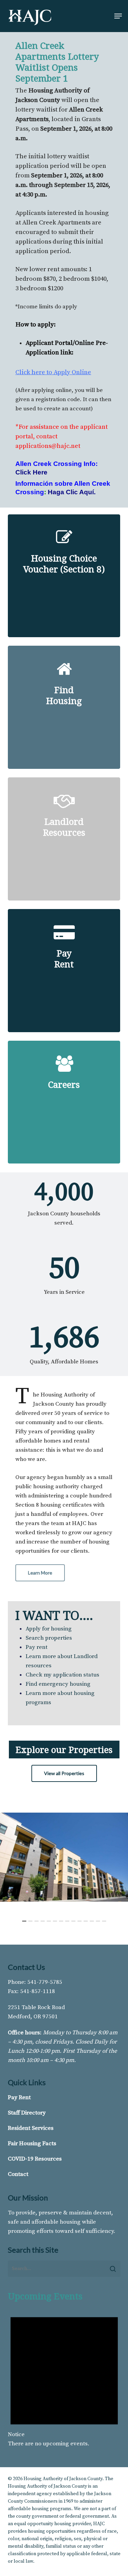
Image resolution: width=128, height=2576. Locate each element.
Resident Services (31, 2128)
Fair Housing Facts (32, 2143)
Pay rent (37, 1647)
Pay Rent (19, 2097)
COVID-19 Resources (35, 2159)
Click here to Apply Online (53, 372)
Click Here (31, 472)
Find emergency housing (58, 1684)
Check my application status (62, 1675)
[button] (118, 16)
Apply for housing (49, 1629)
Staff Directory (27, 2113)
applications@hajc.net (48, 446)
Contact (18, 2174)
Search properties (49, 1638)
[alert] (64, 2376)
